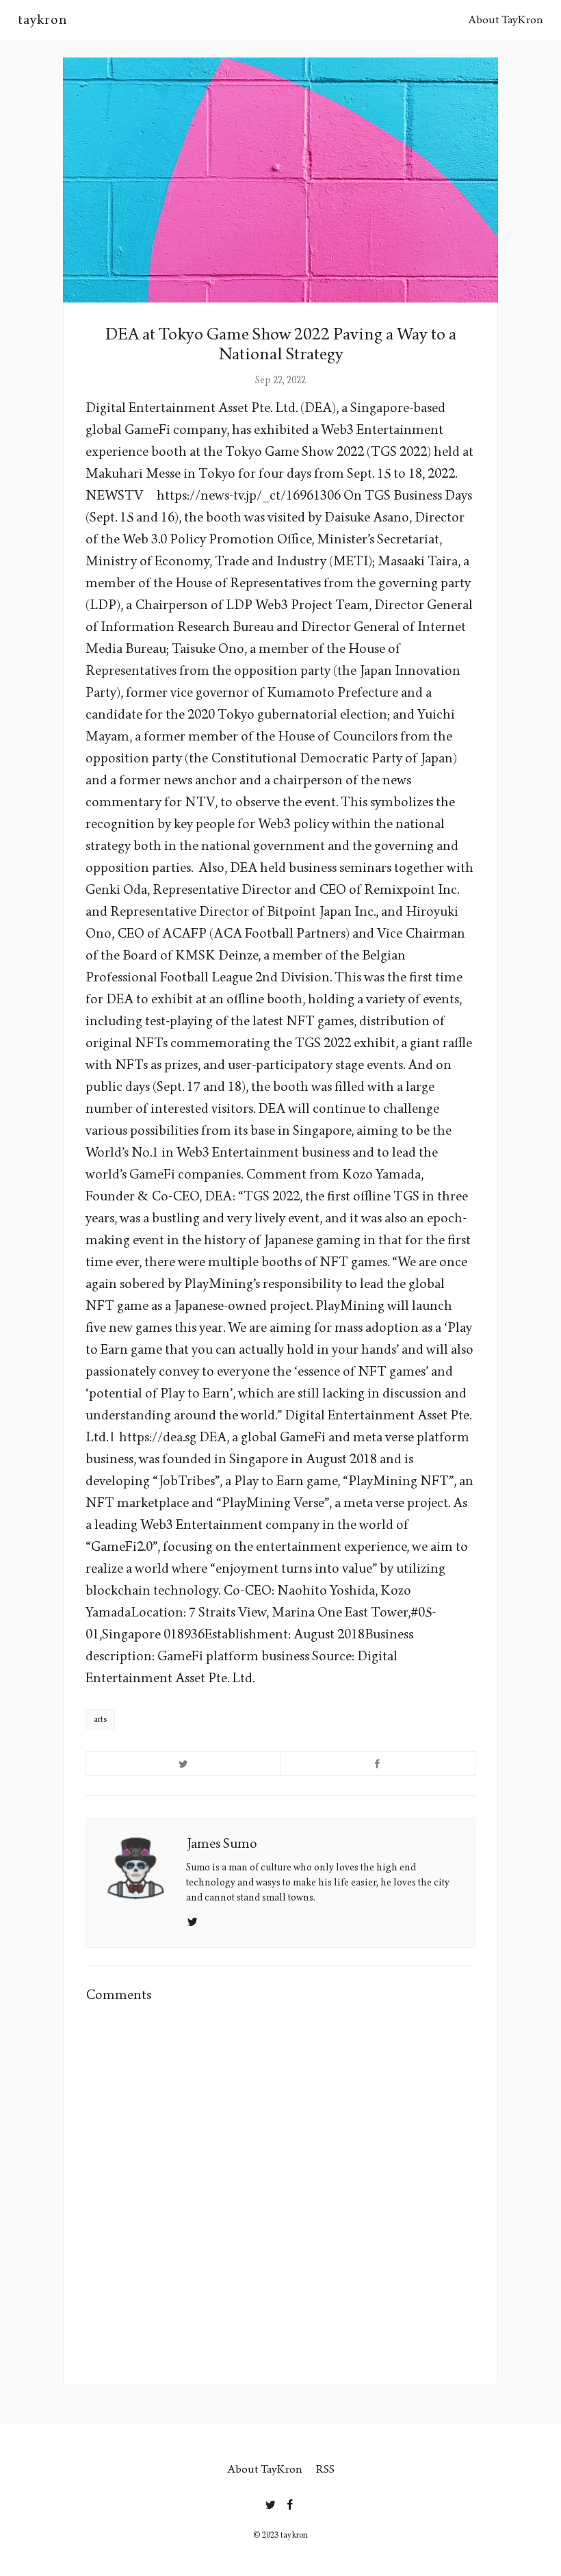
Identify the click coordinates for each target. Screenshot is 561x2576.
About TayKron (506, 20)
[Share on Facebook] (378, 1764)
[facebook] (290, 2502)
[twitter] (271, 2502)
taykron (43, 20)
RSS (325, 2469)
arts (100, 1719)
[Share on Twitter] (183, 1764)
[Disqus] (280, 2191)
